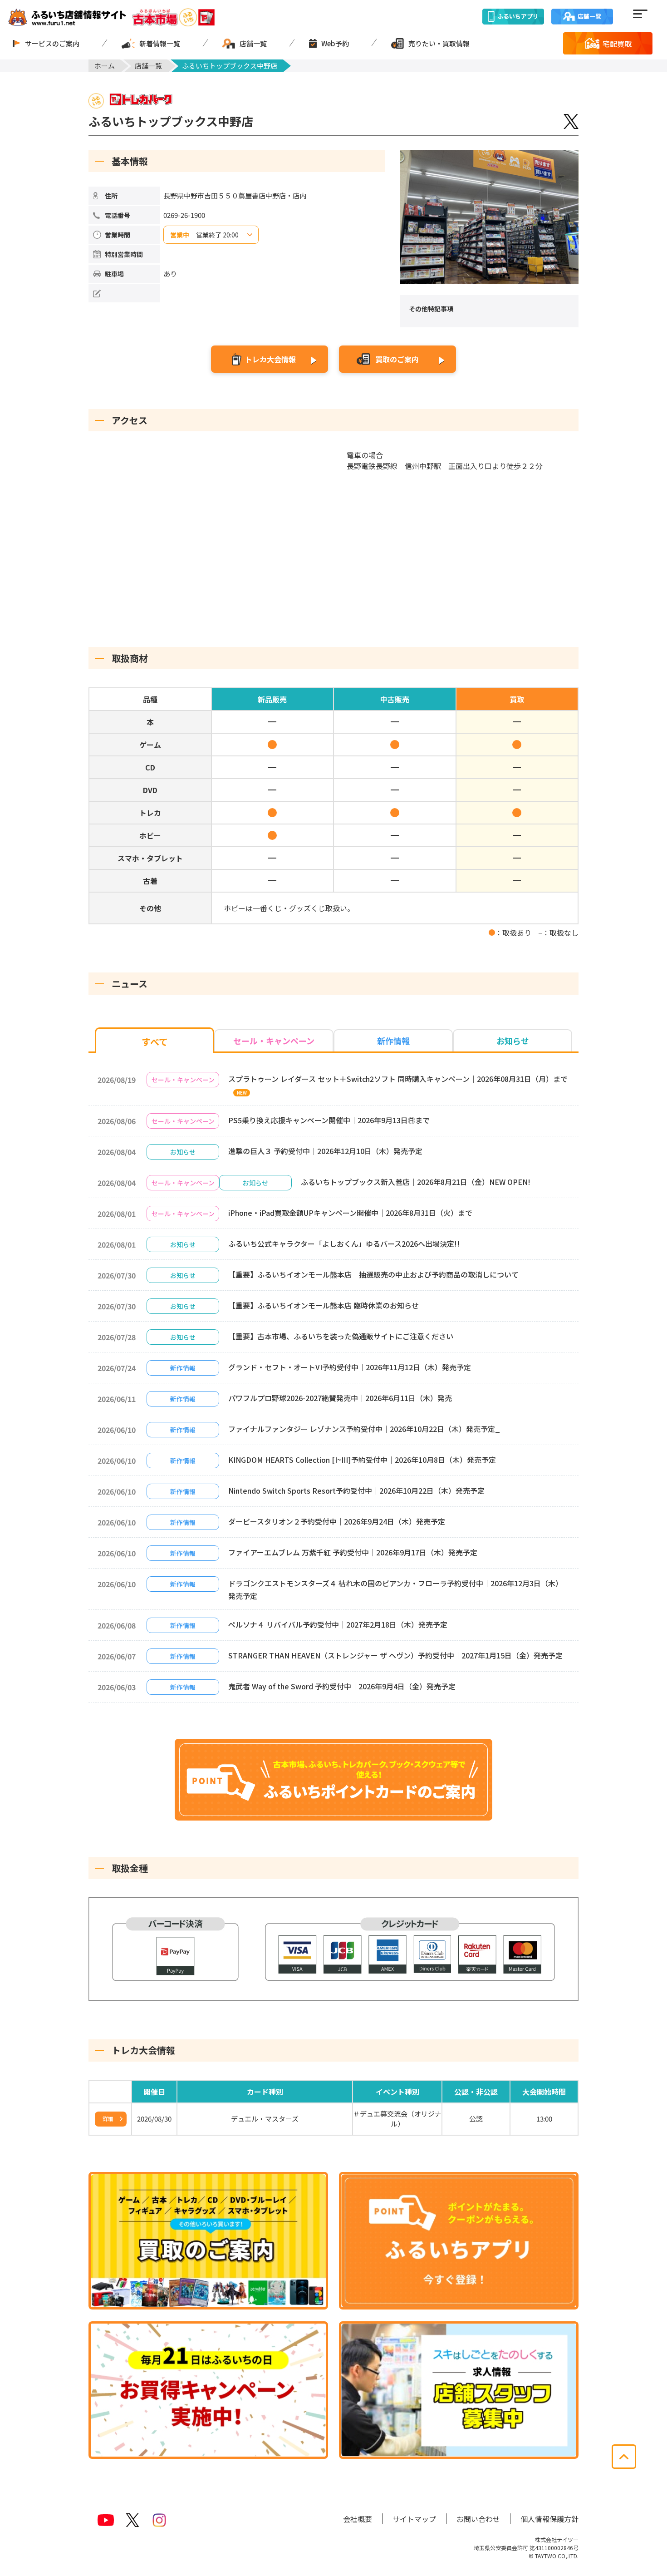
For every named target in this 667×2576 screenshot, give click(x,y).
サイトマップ (414, 2519)
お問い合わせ (478, 2519)
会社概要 (358, 2519)
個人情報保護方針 (549, 2519)
